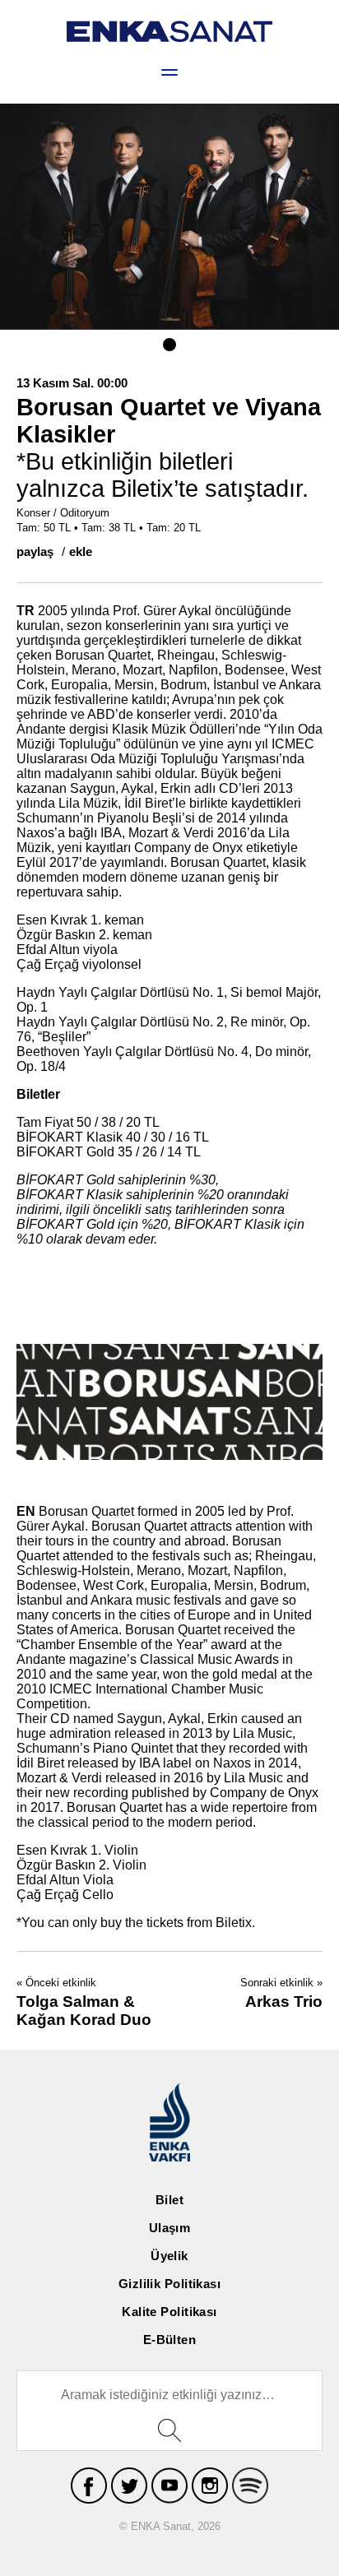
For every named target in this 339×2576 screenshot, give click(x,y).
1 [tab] (169, 345)
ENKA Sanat (169, 32)
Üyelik (169, 2256)
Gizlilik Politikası (170, 2284)
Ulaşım (170, 2228)
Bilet (169, 2200)
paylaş (35, 551)
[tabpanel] (169, 217)
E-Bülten (170, 2340)
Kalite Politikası (169, 2312)
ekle (81, 551)
